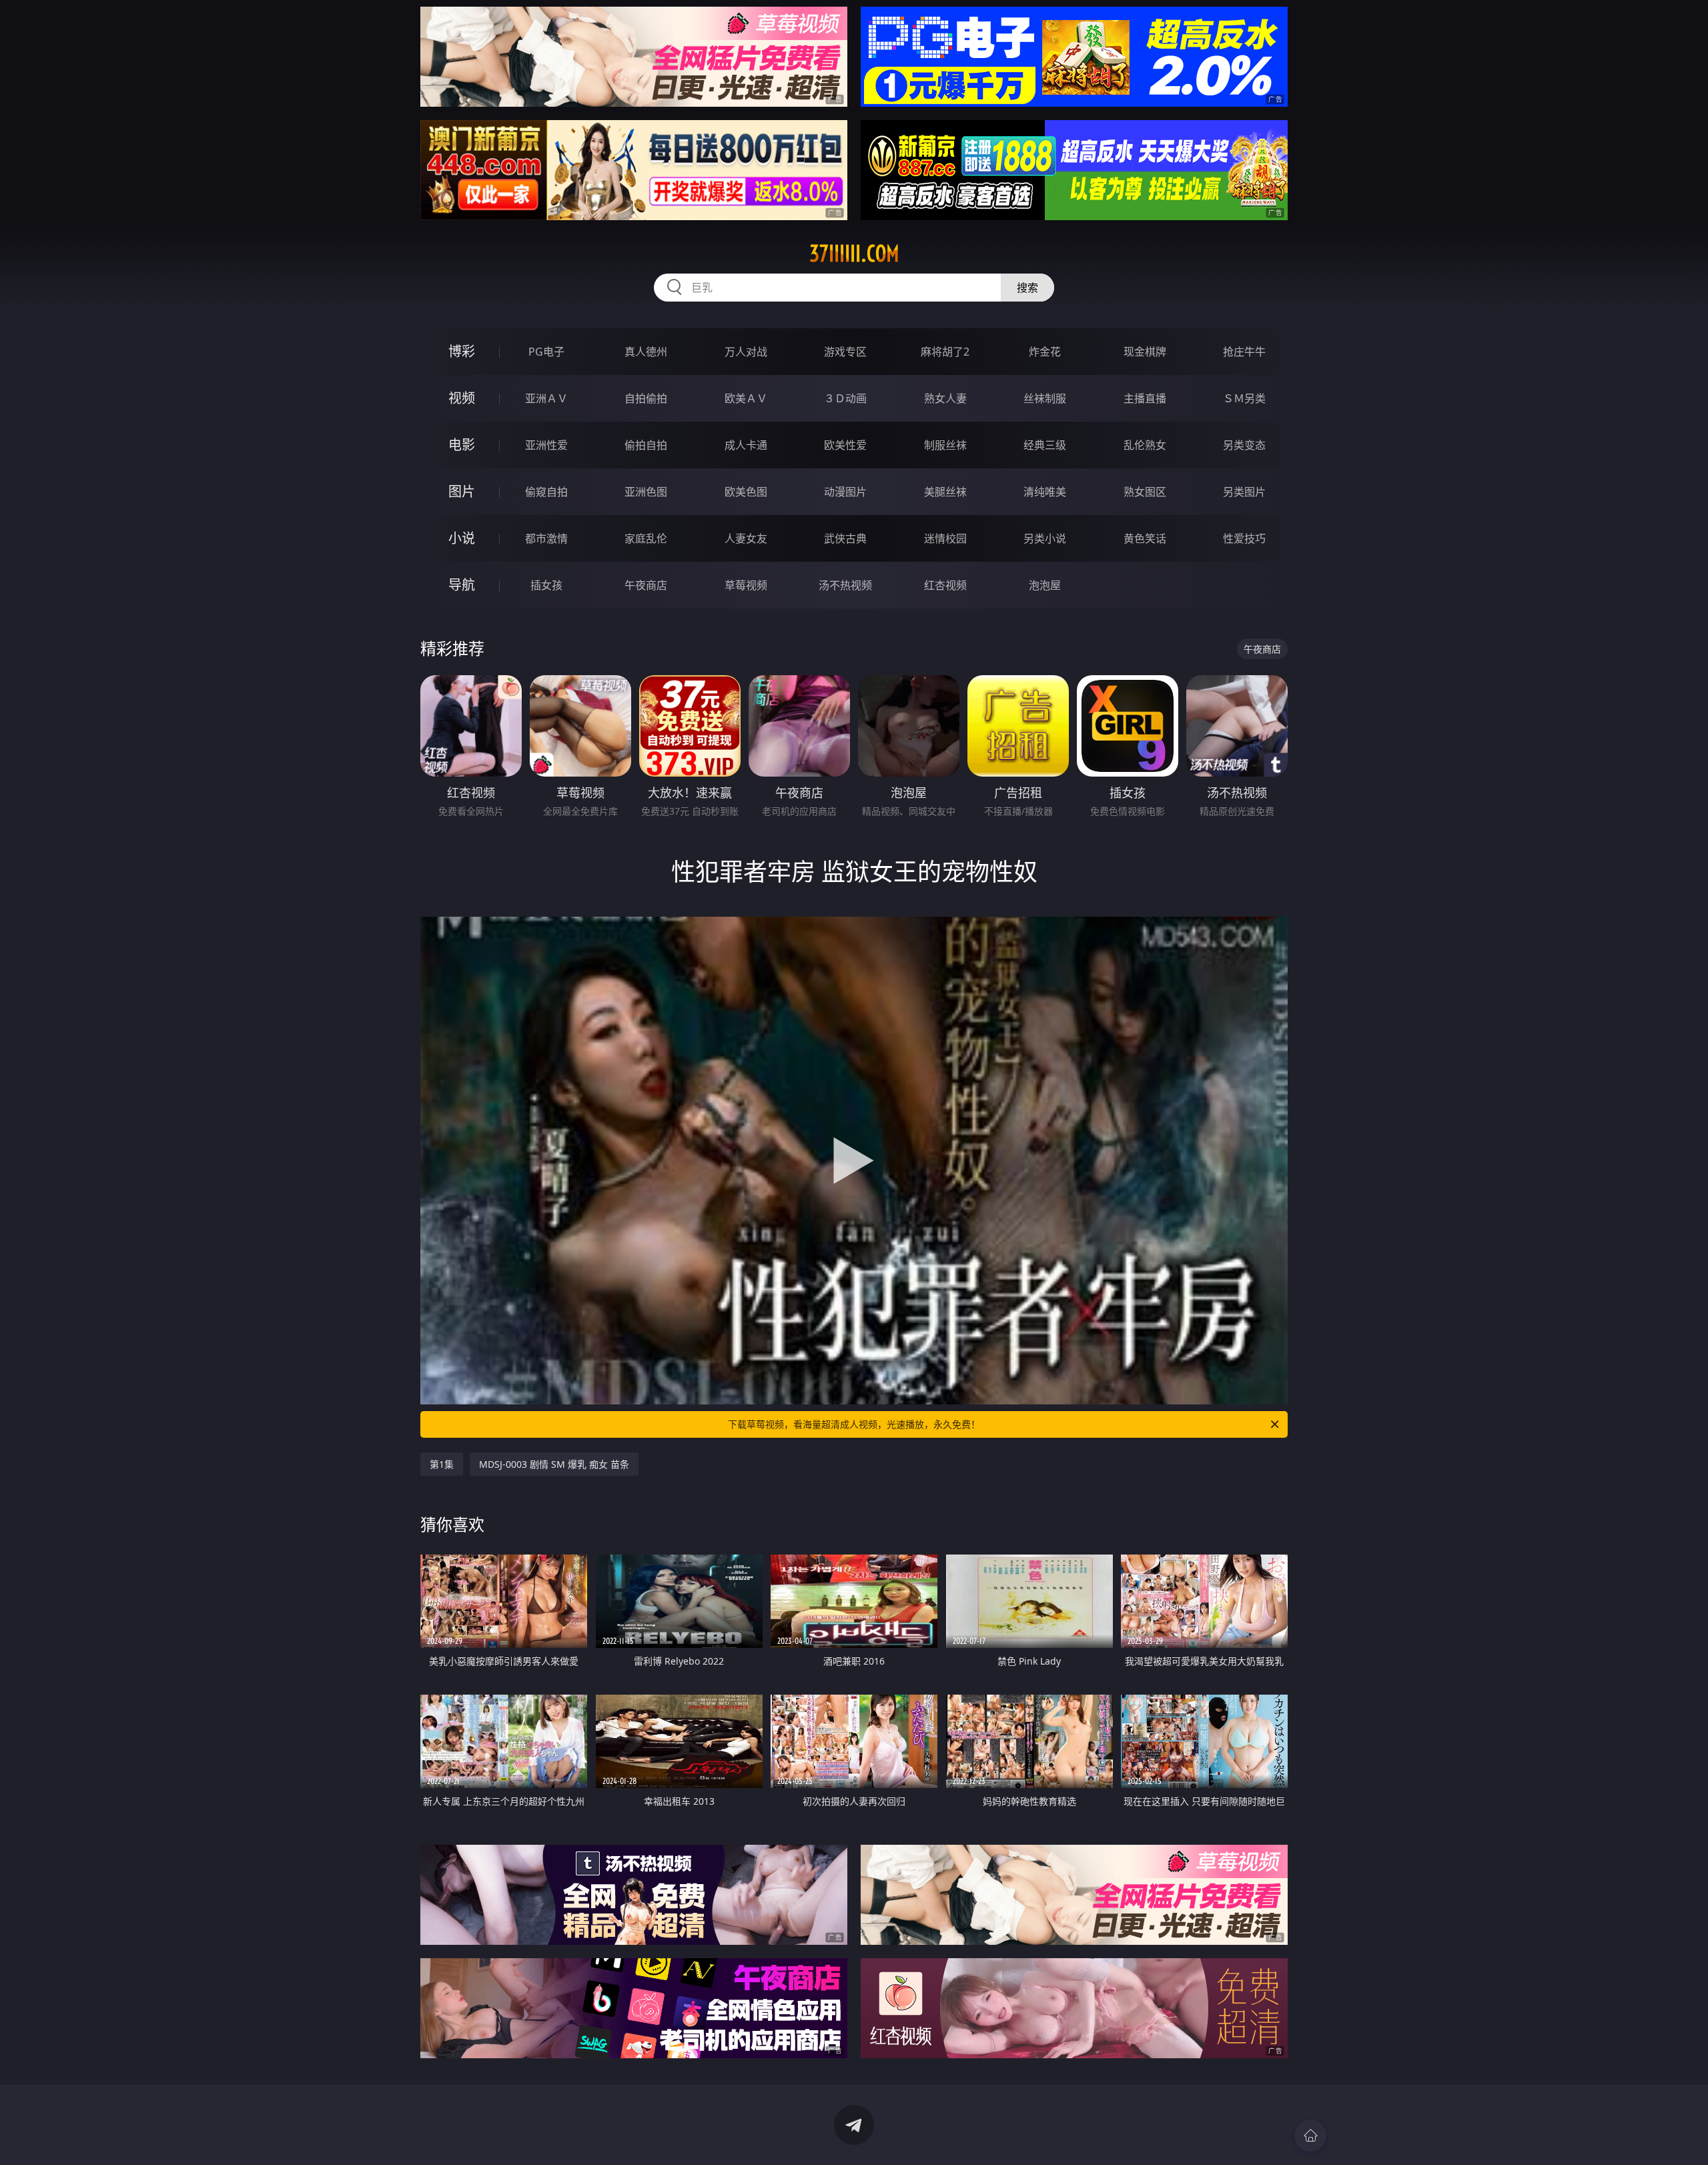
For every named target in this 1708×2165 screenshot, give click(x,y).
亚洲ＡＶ (546, 398)
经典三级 (1045, 445)
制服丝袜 (945, 445)
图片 (462, 491)
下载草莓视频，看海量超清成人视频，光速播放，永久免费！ (854, 1424)
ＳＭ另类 (1244, 398)
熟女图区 (1145, 492)
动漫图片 (845, 492)
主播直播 (1145, 398)
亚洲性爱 (546, 445)
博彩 (462, 351)
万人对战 (746, 352)
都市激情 (546, 538)
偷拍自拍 (646, 445)
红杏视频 (945, 585)
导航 (462, 585)
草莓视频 (746, 585)
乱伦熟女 (1145, 445)
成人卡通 (746, 445)
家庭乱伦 (646, 538)
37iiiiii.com (854, 254)
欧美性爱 (845, 445)
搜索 (1027, 288)
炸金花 (1045, 352)
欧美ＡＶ (746, 398)
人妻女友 (746, 538)
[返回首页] (1310, 2136)
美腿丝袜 (945, 492)
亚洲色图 (646, 492)
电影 (462, 445)
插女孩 (546, 585)
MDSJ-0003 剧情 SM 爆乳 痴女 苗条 (554, 1464)
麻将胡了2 (945, 352)
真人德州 (646, 352)
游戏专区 (845, 352)
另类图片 (1244, 492)
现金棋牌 (1145, 352)
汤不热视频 (845, 585)
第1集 (442, 1464)
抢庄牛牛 (1244, 352)
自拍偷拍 (646, 398)
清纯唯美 (1045, 492)
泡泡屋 (1045, 585)
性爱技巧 (1244, 538)
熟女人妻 (945, 398)
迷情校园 (945, 538)
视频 (462, 398)
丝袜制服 (1045, 398)
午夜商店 (646, 585)
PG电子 (546, 352)
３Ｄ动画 (845, 398)
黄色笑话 (1145, 538)
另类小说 (1045, 538)
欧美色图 (746, 492)
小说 (462, 538)
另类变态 (1244, 445)
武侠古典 (845, 538)
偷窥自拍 (546, 492)
